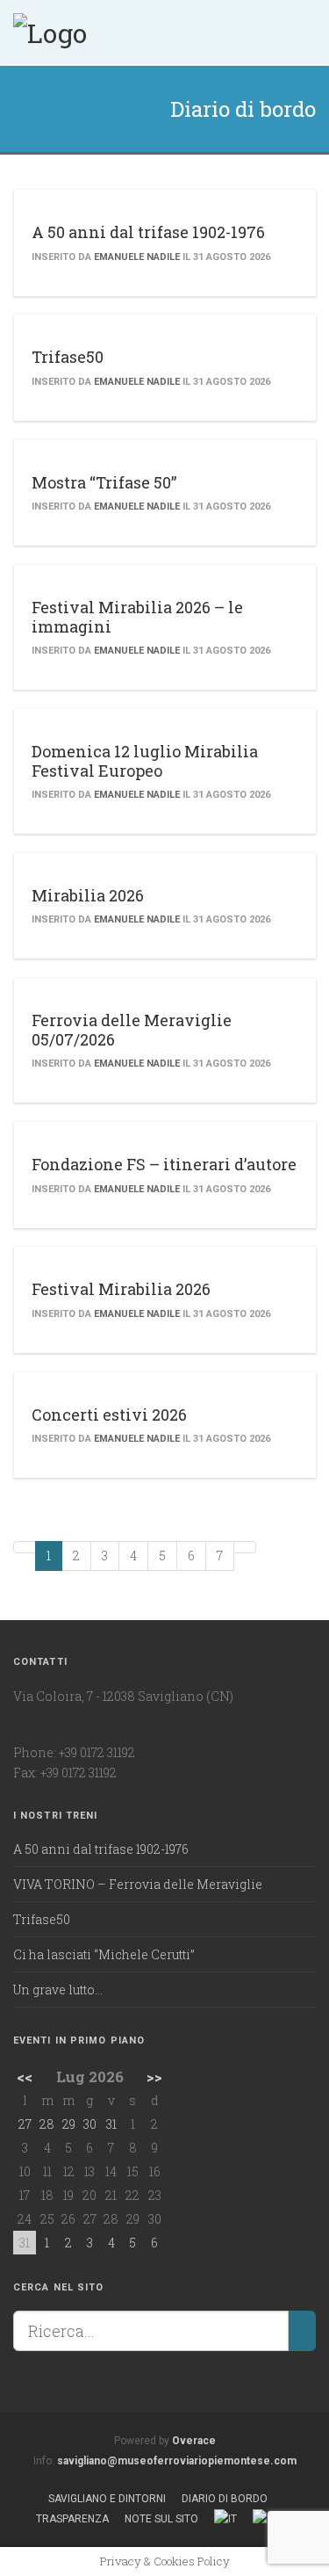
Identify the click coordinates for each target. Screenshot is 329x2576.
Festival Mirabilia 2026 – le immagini (137, 617)
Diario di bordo (225, 2499)
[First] (25, 1547)
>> (154, 2077)
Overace (194, 2441)
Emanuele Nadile (137, 257)
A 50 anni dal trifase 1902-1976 (148, 232)
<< (25, 2077)
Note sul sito (161, 2519)
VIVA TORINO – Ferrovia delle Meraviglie (138, 1884)
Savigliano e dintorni (107, 2499)
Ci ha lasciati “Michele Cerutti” (104, 1954)
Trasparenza (72, 2519)
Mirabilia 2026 (88, 895)
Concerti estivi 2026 (109, 1415)
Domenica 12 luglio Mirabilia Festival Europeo (145, 761)
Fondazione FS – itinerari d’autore (164, 1164)
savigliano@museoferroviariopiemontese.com (177, 2461)
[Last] (245, 1547)
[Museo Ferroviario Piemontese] (50, 31)
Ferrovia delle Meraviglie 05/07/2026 (132, 1030)
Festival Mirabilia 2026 (121, 1289)
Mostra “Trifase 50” (104, 482)
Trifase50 (68, 357)
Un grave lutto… (58, 1990)
